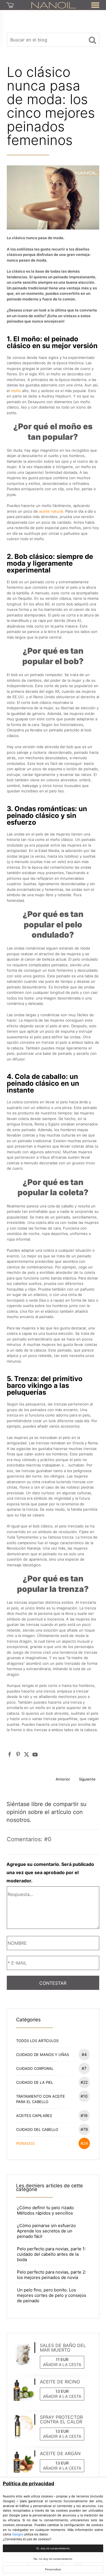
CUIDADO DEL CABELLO (52, 2129)
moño (16, 391)
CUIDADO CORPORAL (51, 2068)
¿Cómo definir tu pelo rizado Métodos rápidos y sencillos (45, 2210)
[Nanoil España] (54, 5)
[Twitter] (27, 1754)
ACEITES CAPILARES (52, 2115)
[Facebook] (10, 1754)
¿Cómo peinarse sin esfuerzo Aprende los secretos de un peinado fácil (46, 2231)
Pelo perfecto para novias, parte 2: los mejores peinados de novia (52, 2275)
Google (18, 2534)
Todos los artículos (37, 2041)
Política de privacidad (29, 2484)
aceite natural (51, 511)
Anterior (63, 1779)
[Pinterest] (18, 1754)
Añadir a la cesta (62, 2365)
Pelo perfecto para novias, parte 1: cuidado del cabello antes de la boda (51, 2254)
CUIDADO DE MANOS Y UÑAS (51, 2054)
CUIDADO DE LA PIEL (52, 2082)
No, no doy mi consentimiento (53, 2559)
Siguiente (87, 1779)
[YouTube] (35, 1754)
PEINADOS (52, 2143)
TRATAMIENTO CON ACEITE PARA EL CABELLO (52, 2099)
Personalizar (53, 2569)
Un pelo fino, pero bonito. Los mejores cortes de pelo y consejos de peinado (52, 2295)
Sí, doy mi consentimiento (53, 2548)
